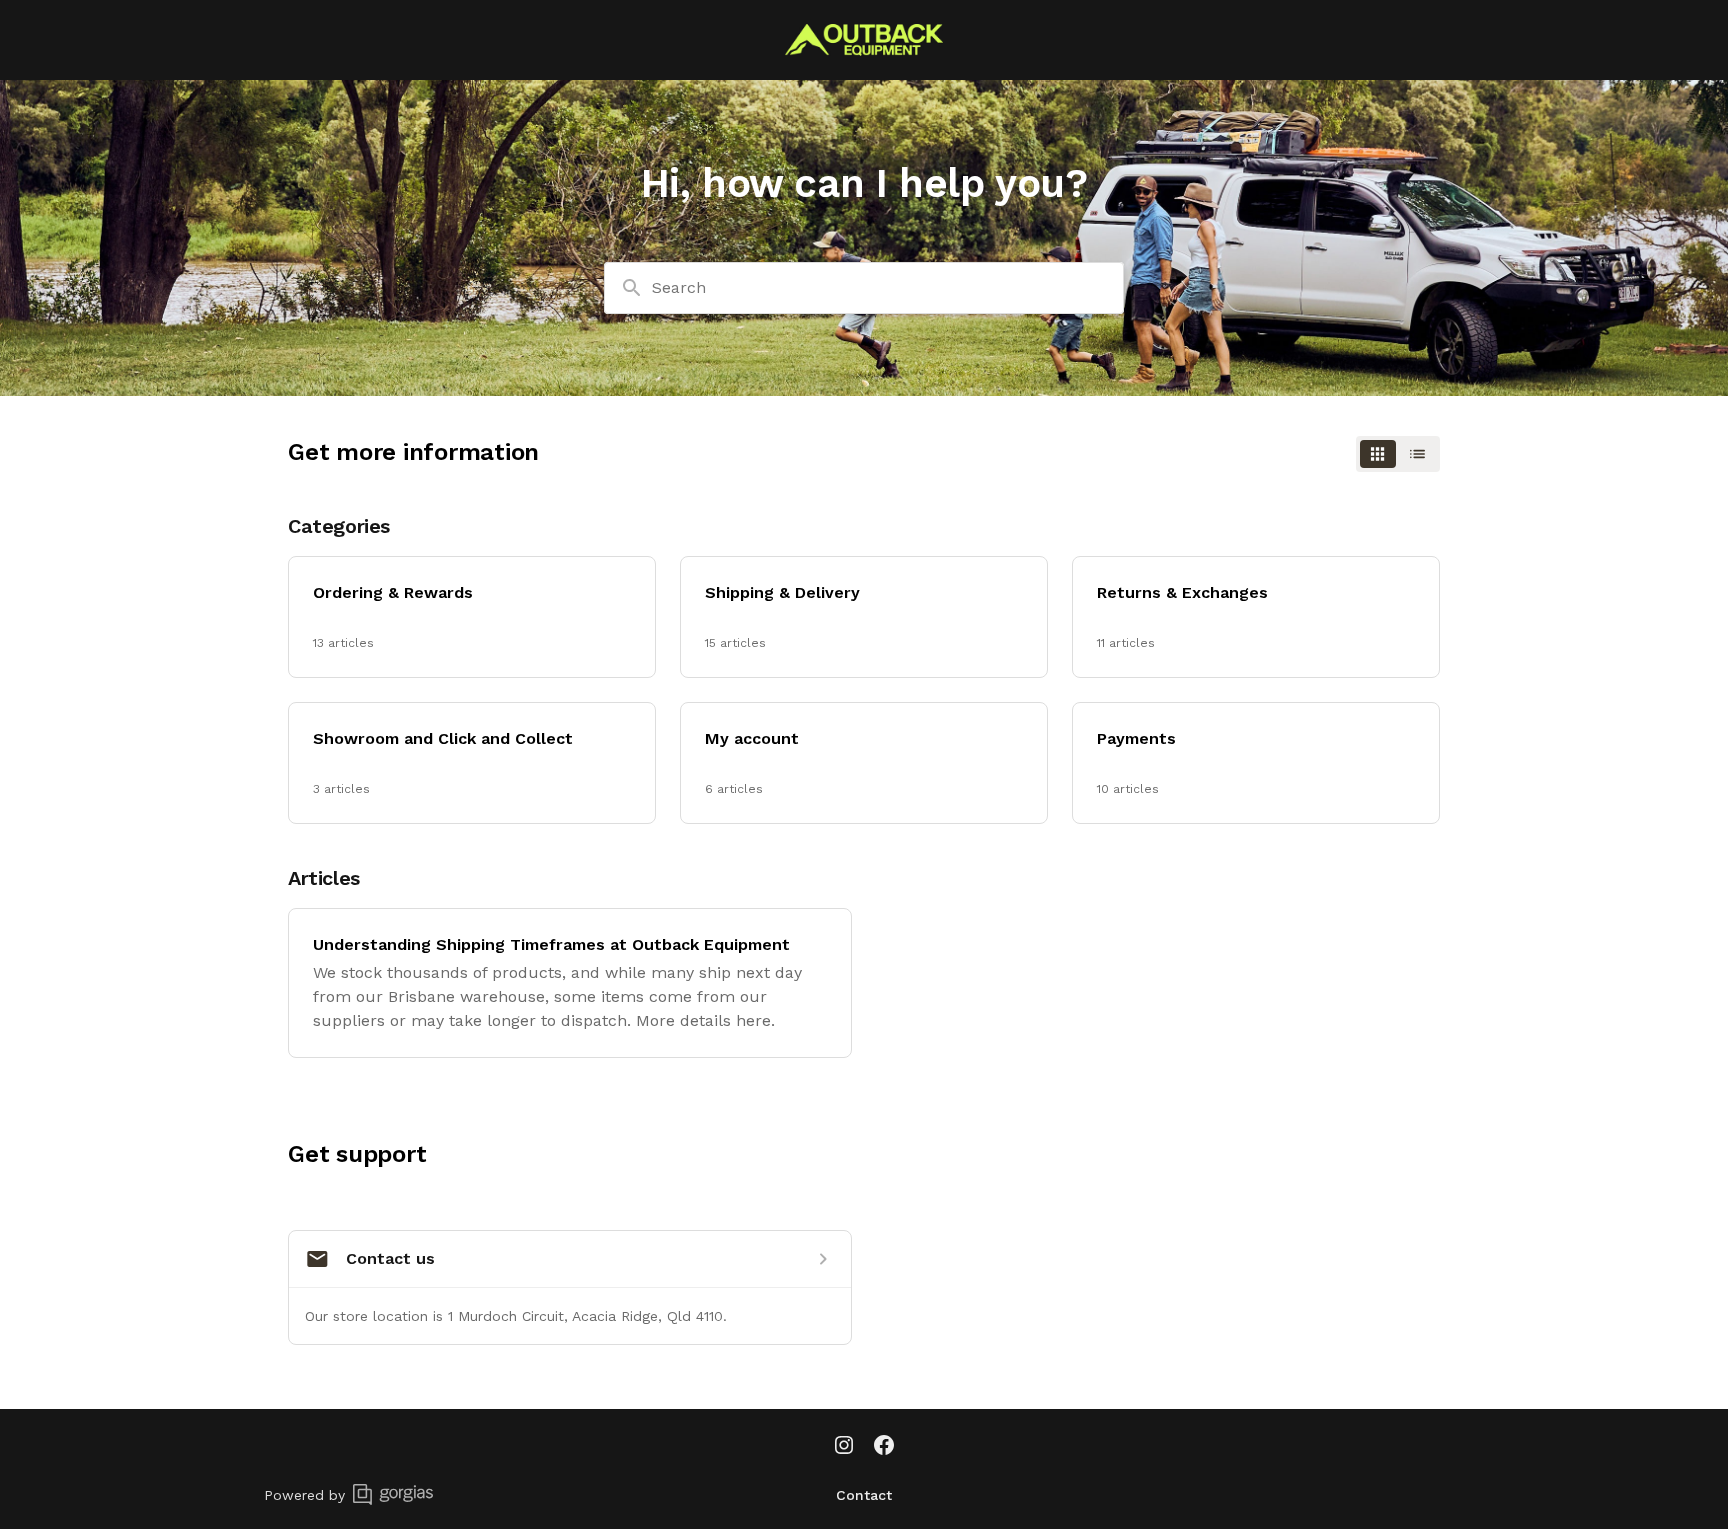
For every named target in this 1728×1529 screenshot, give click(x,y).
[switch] (1398, 454)
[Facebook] (884, 1447)
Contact (864, 1495)
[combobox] (864, 288)
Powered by (304, 1495)
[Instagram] (844, 1447)
